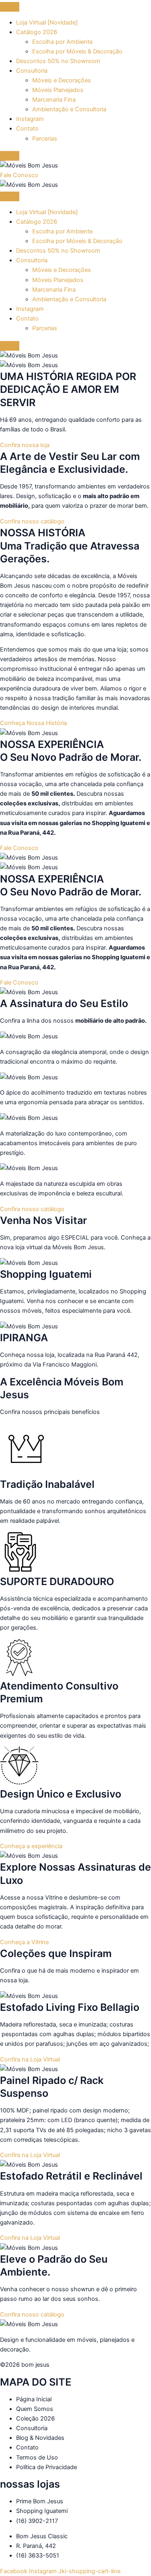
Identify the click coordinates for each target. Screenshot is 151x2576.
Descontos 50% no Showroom (58, 61)
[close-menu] (10, 156)
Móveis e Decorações (62, 80)
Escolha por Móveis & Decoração (77, 51)
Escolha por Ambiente (62, 42)
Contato (27, 129)
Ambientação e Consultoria (69, 109)
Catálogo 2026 (37, 32)
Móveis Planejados (58, 90)
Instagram (30, 119)
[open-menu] (10, 7)
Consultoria (32, 71)
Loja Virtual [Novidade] (47, 22)
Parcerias (45, 139)
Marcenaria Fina (54, 100)
